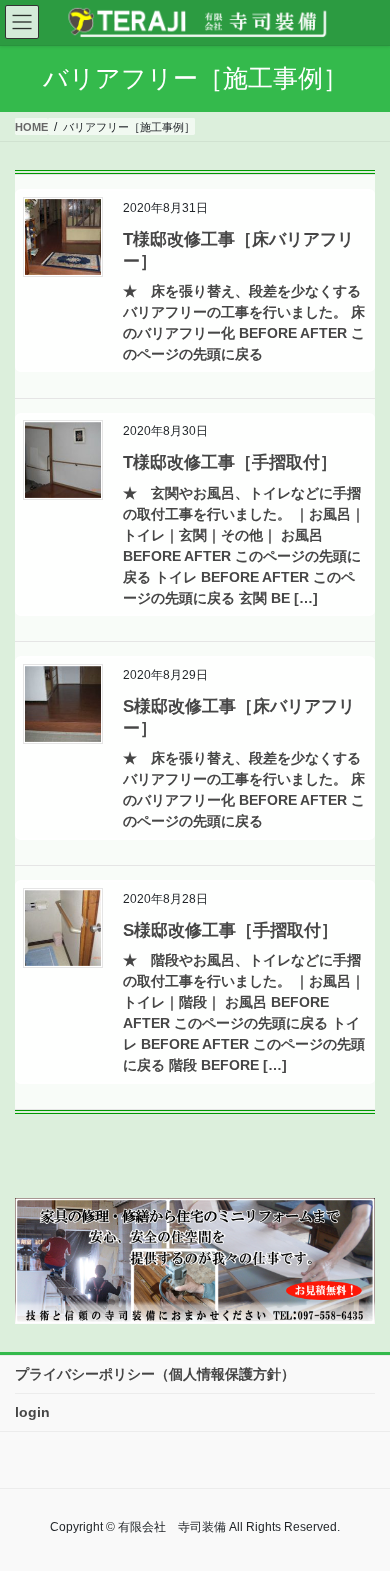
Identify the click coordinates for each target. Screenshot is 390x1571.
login (32, 1412)
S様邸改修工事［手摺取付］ (230, 930)
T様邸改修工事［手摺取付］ (230, 462)
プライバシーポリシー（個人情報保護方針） (155, 1374)
